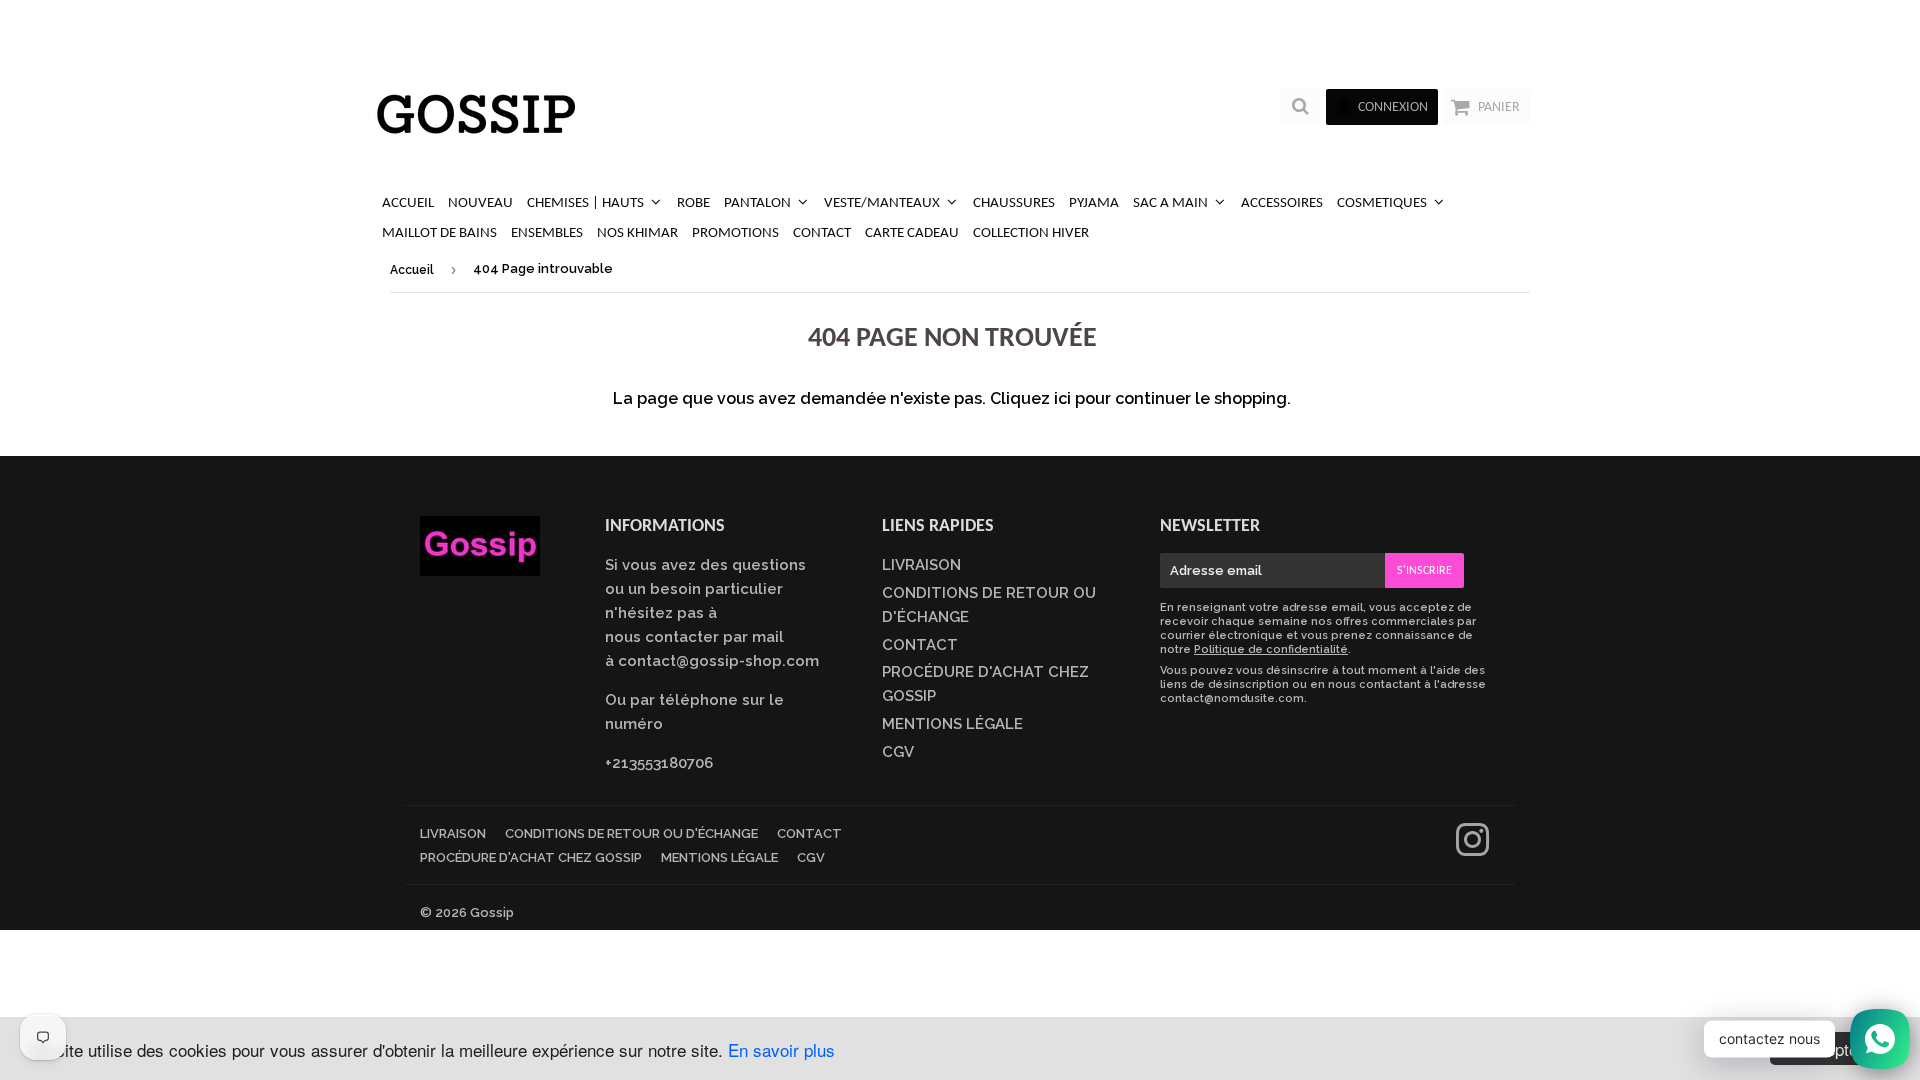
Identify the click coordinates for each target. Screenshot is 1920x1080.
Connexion (1393, 107)
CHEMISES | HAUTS (587, 203)
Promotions (735, 233)
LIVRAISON (921, 565)
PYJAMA (1094, 203)
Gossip (492, 912)
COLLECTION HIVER (1031, 233)
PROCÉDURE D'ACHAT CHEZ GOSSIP (531, 857)
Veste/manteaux (883, 203)
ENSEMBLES (547, 233)
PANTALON (759, 203)
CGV (898, 752)
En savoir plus (781, 1049)
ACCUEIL (408, 203)
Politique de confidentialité (1271, 649)
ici (1062, 398)
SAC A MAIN (1172, 203)
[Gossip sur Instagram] (1472, 849)
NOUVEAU (480, 203)
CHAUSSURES (1014, 203)
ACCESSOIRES (1282, 203)
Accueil (412, 270)
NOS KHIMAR (637, 233)
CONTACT (822, 233)
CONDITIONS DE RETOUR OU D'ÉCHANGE (631, 833)
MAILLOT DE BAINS (439, 233)
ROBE (693, 203)
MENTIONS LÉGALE (952, 724)
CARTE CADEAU (912, 233)
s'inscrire (1424, 571)
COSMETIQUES (1383, 203)
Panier (1499, 107)
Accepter (1830, 1048)
